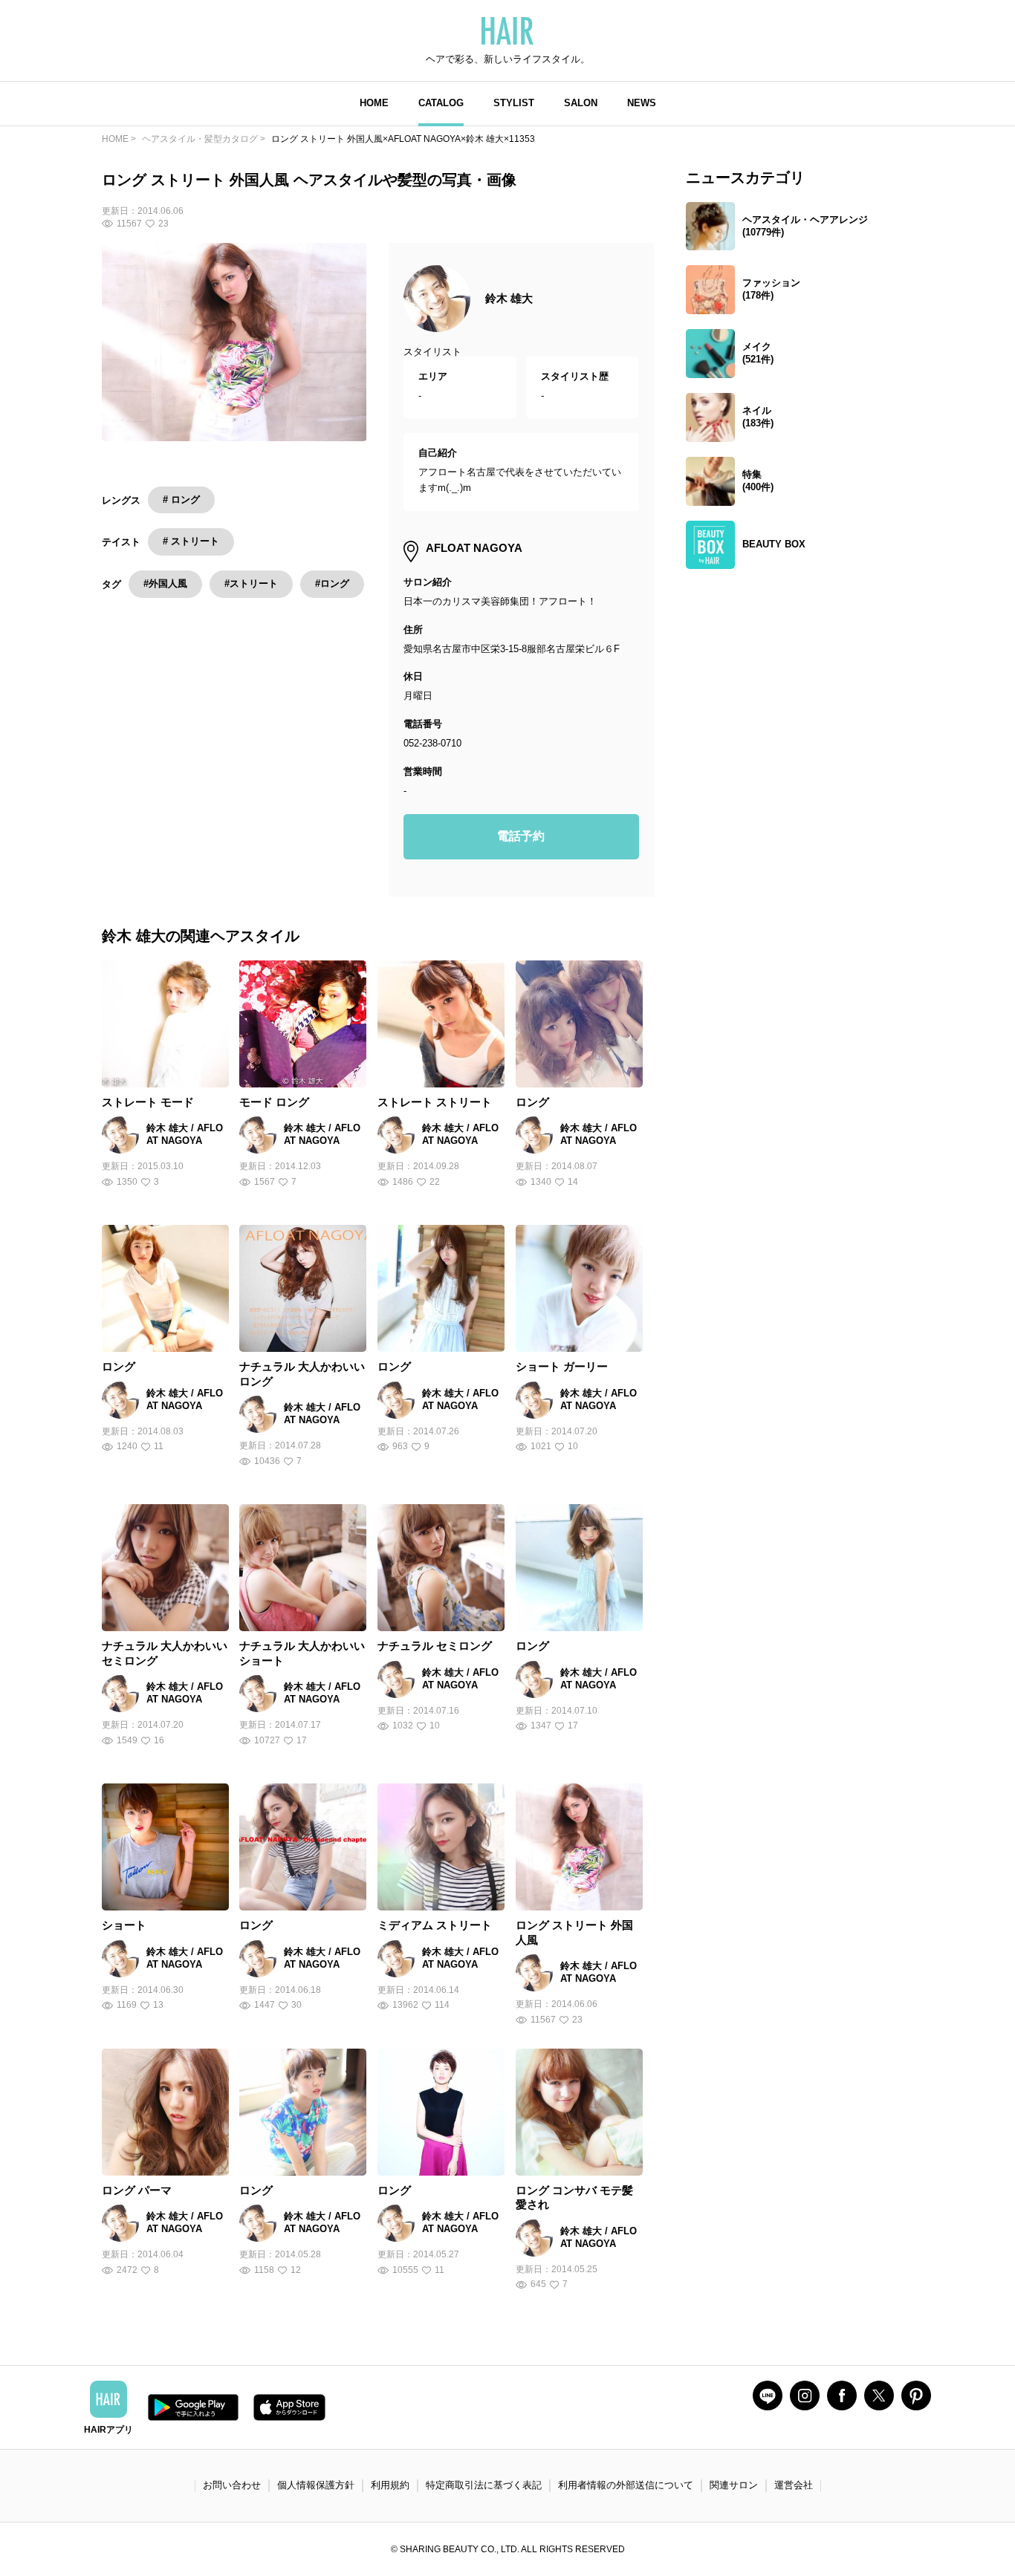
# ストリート (191, 541)
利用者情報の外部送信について (626, 2485)
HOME (374, 103)
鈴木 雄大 (509, 298)
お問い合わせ (232, 2485)
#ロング (332, 583)
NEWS (642, 103)
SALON (581, 103)
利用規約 (390, 2485)
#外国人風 (165, 583)
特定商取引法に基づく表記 (484, 2485)
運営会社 (794, 2485)
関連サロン (734, 2485)
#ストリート (251, 583)
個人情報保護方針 (316, 2485)
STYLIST (514, 103)
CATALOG (441, 103)
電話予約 (521, 836)
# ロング (181, 500)
